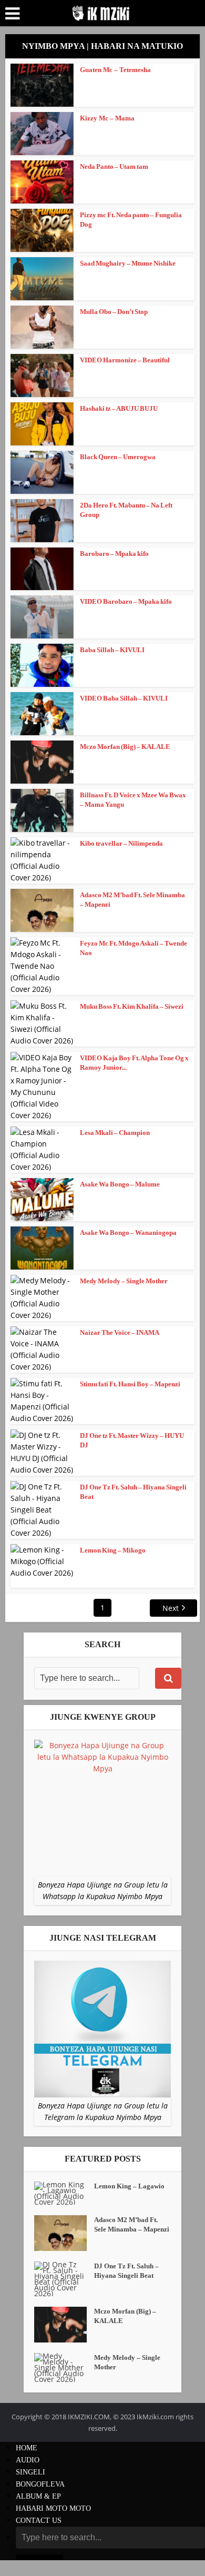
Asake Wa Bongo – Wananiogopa (128, 1233)
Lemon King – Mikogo (113, 1550)
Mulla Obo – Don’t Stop (114, 312)
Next (171, 1608)
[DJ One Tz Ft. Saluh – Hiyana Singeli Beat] (64, 2279)
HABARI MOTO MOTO (53, 2508)
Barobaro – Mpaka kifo (114, 554)
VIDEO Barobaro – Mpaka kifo (126, 601)
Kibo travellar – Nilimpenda (121, 843)
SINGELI (30, 2472)
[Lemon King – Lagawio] (64, 2193)
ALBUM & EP (38, 2496)
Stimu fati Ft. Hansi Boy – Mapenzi (130, 1384)
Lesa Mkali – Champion (115, 1133)
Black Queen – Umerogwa (118, 457)
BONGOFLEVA (40, 2484)
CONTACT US (39, 2521)
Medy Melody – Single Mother (124, 1281)
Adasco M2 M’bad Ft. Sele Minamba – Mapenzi (132, 2224)
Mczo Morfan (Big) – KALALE (125, 747)
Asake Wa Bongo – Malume (120, 1184)
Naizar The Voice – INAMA (120, 1332)
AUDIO (28, 2460)
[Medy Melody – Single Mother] (64, 2367)
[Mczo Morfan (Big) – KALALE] (64, 2325)
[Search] (168, 1678)
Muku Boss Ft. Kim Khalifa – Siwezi (132, 1006)
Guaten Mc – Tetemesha (115, 70)
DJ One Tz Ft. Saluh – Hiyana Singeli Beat (126, 2271)
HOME (27, 2448)
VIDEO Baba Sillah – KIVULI (124, 698)
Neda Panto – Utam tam (114, 166)
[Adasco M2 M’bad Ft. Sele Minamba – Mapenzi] (64, 2233)
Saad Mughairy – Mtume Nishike (128, 263)
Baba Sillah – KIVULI (112, 650)
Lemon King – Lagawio (129, 2186)
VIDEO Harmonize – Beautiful (125, 360)
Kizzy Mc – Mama (107, 118)
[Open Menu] (12, 14)
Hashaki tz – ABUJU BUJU (119, 408)
